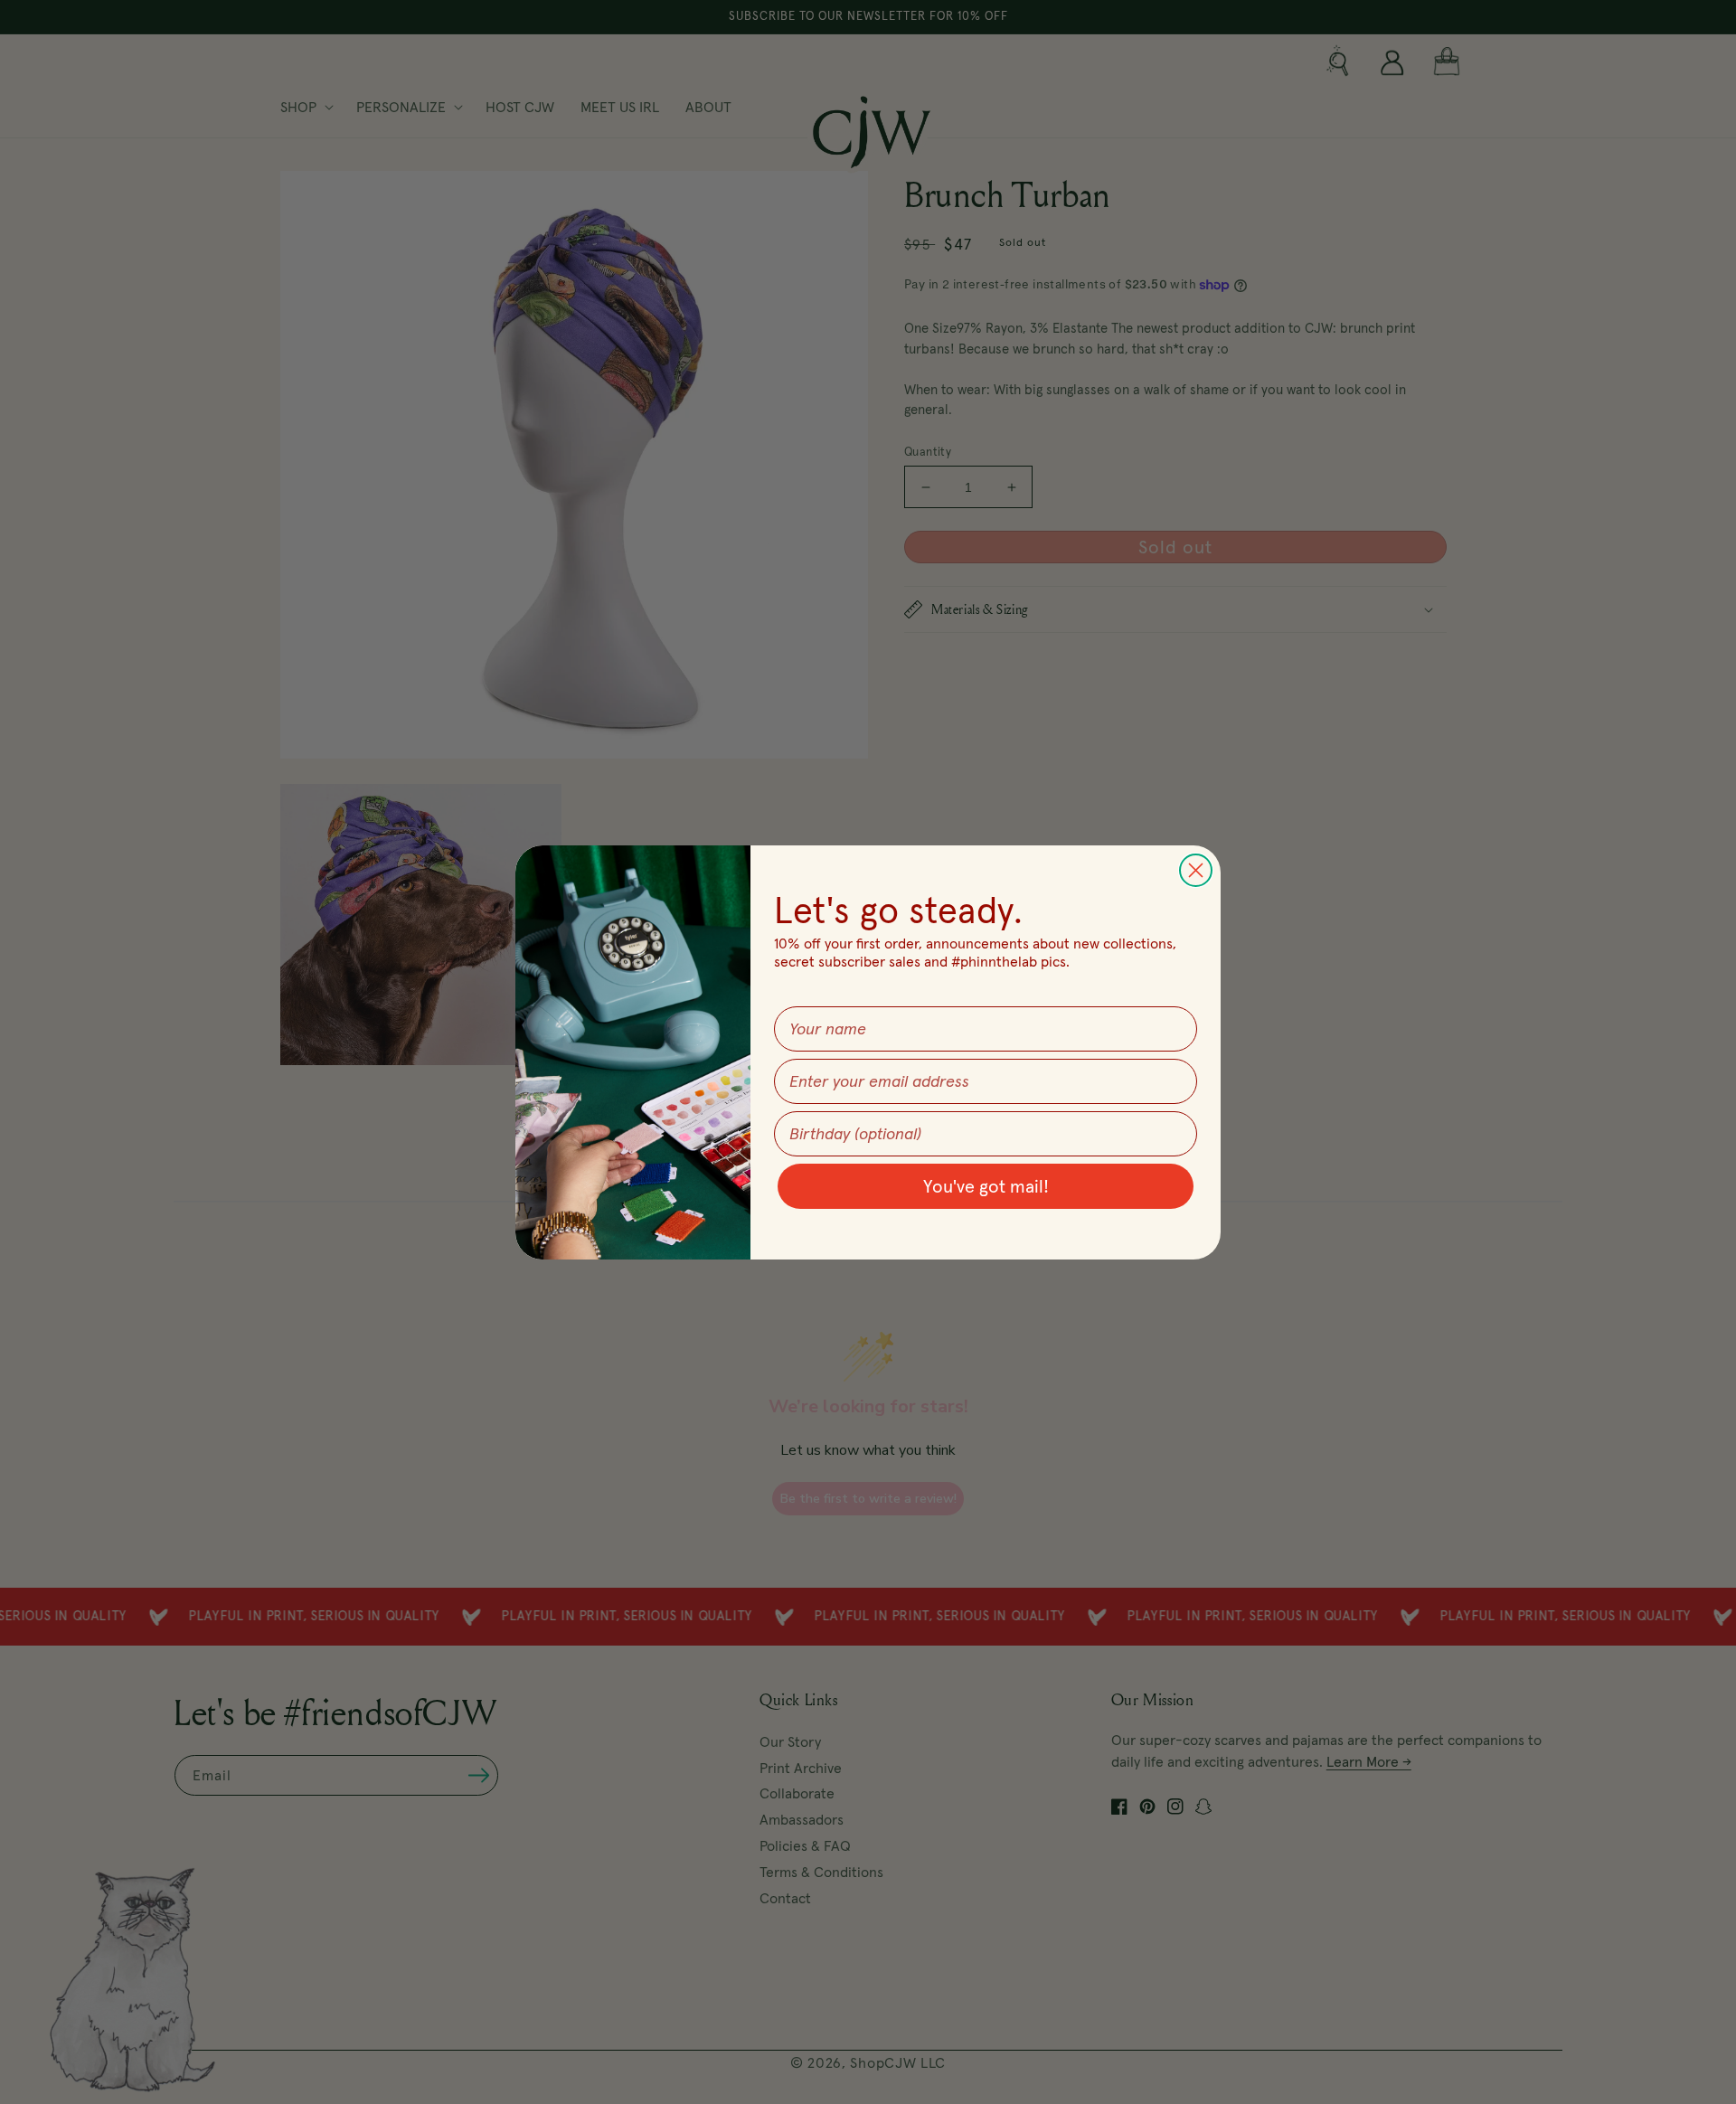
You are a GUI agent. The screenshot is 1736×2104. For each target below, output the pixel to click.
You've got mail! (986, 1186)
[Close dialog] (1196, 870)
